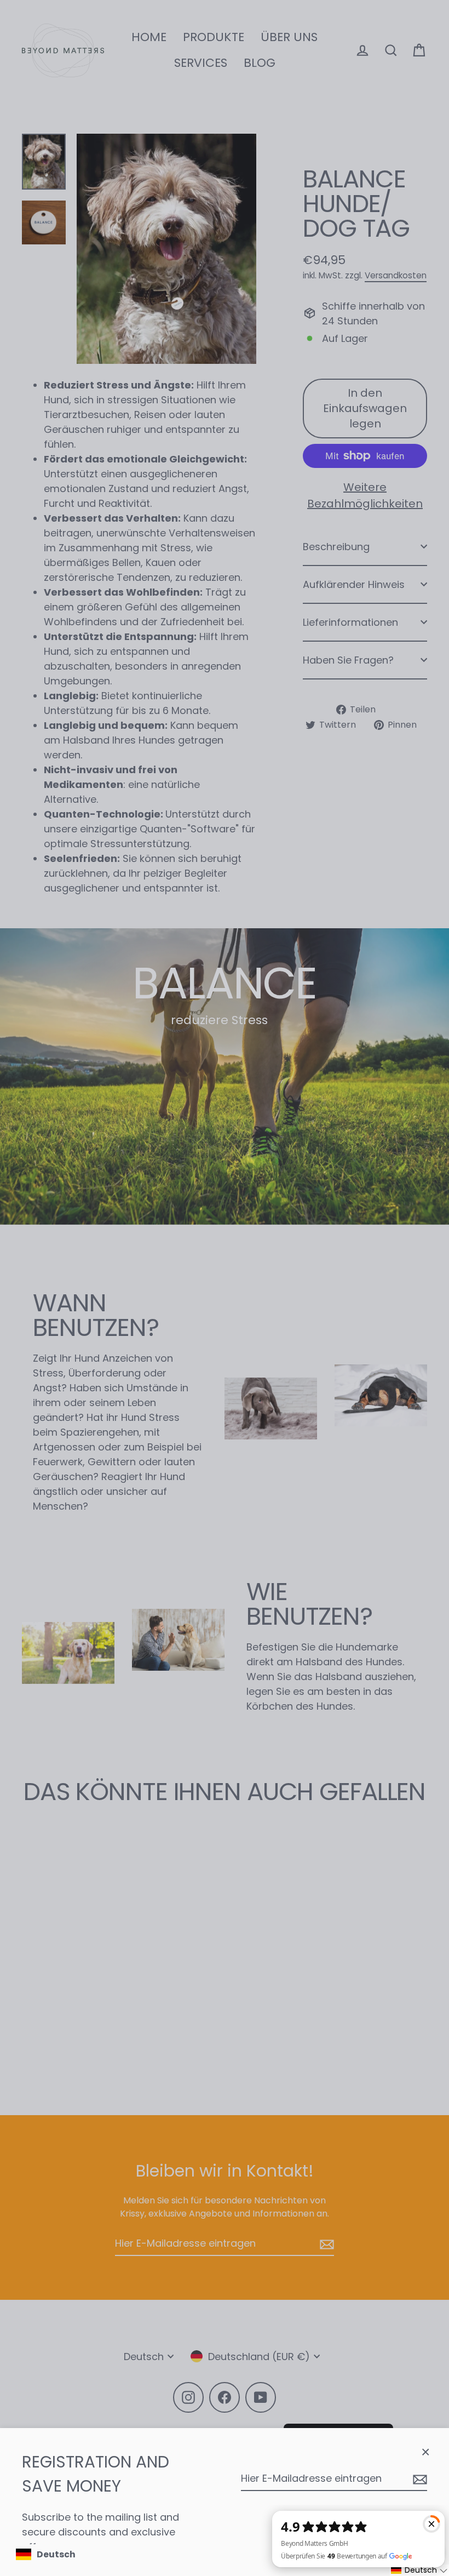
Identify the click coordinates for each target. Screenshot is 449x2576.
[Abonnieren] (418, 2479)
